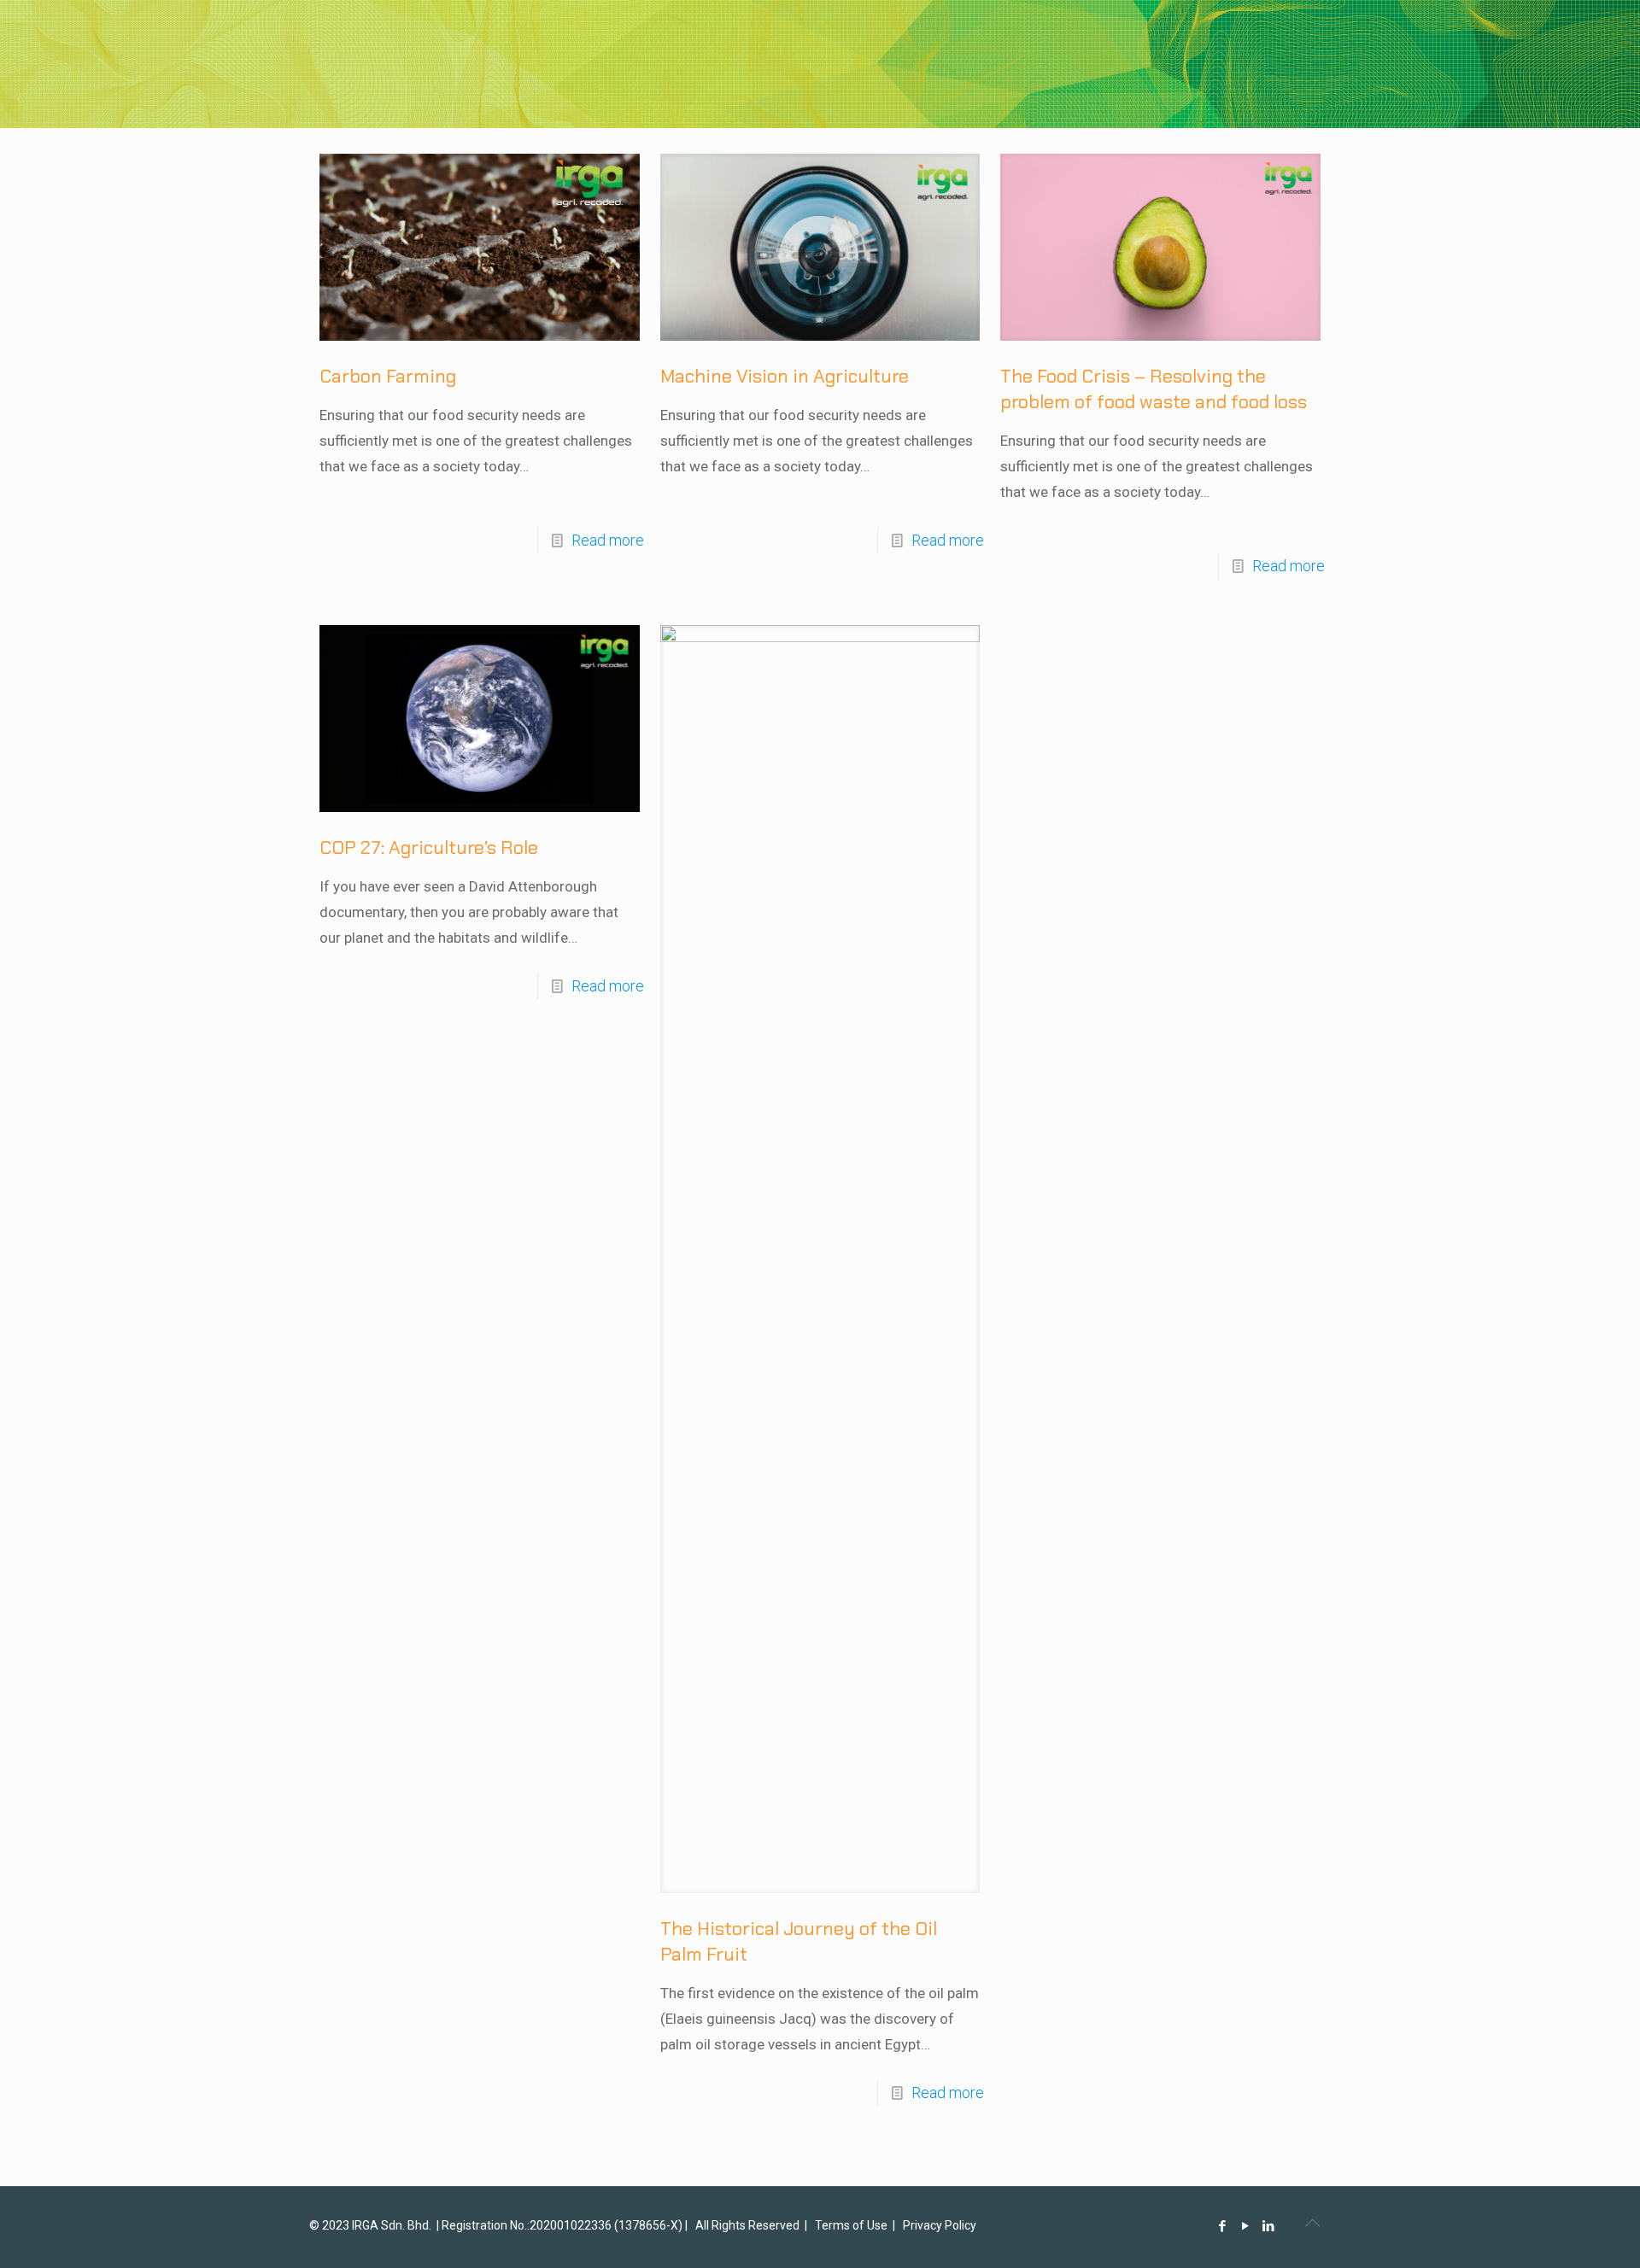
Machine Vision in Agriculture (785, 376)
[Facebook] (1223, 2226)
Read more (608, 540)
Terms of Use (851, 2225)
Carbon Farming (388, 376)
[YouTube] (1246, 2226)
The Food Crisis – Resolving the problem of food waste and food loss (1154, 389)
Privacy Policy (940, 2225)
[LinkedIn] (1269, 2226)
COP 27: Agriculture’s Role (429, 848)
